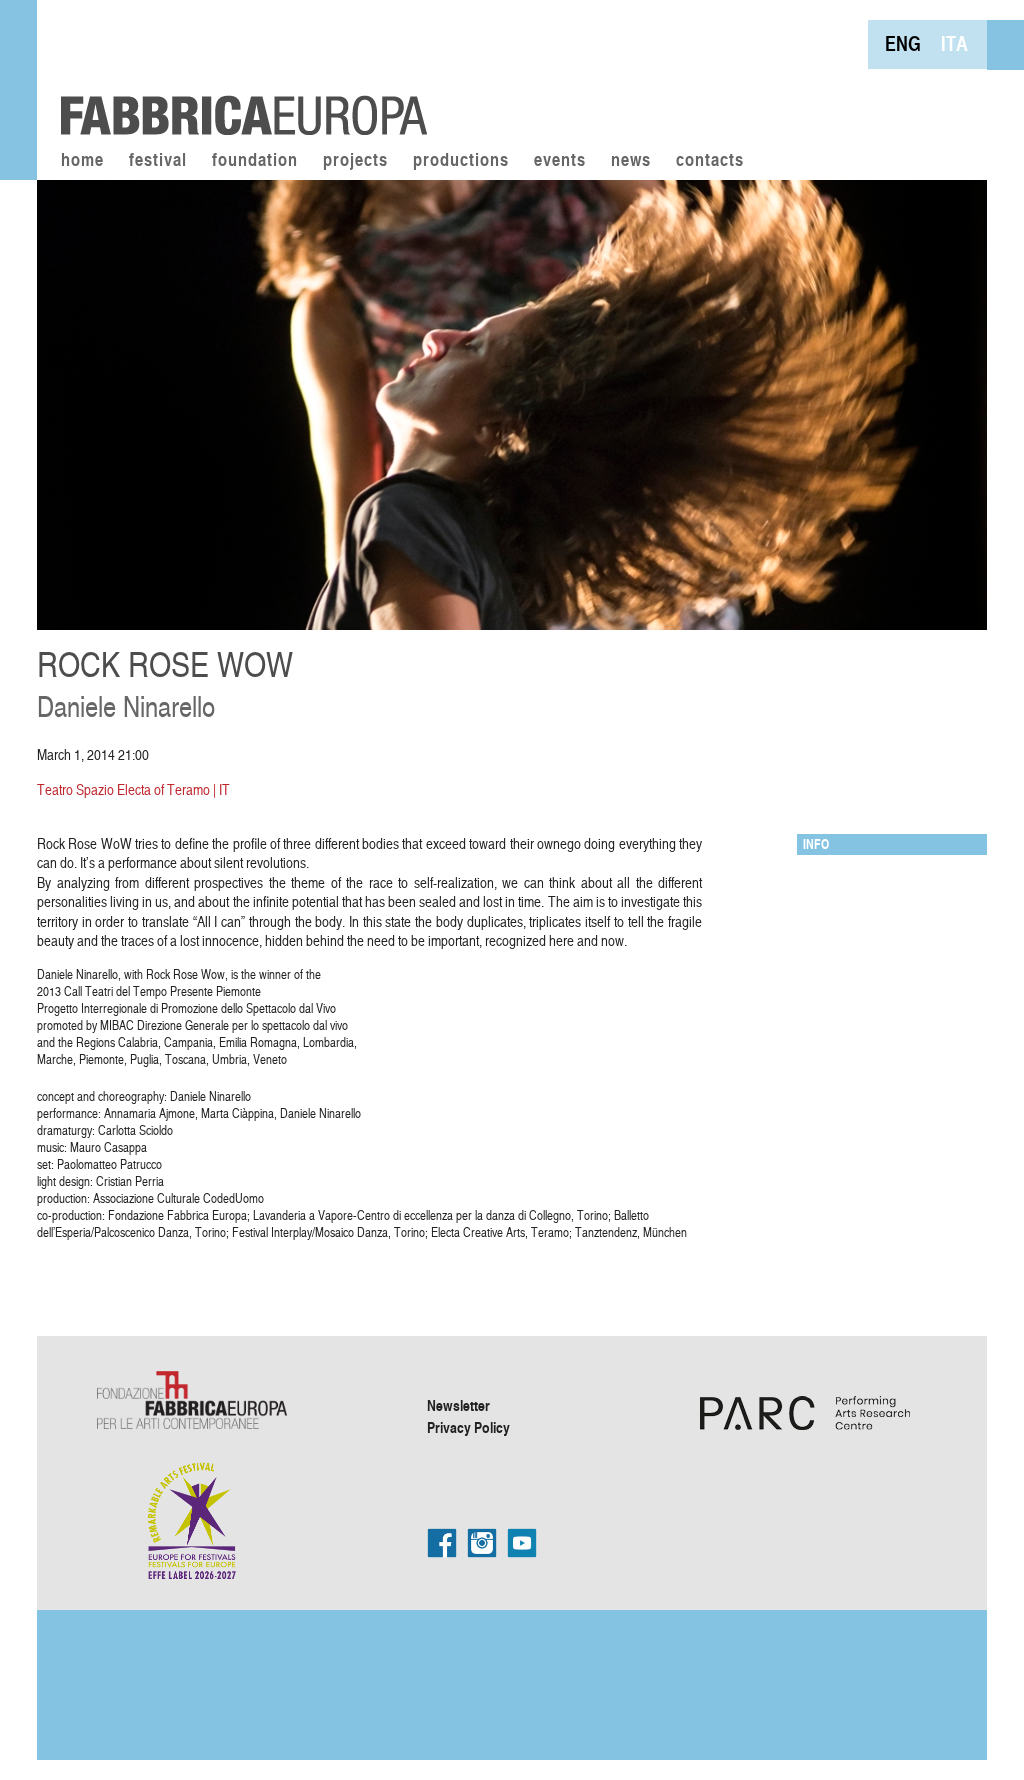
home (82, 161)
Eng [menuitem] (903, 43)
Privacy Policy (468, 1427)
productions (461, 161)
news (631, 161)
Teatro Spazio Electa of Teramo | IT (133, 789)
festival (158, 161)
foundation (255, 161)
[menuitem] (903, 43)
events (560, 161)
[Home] (237, 70)
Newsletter (458, 1405)
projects (355, 161)
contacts (710, 161)
